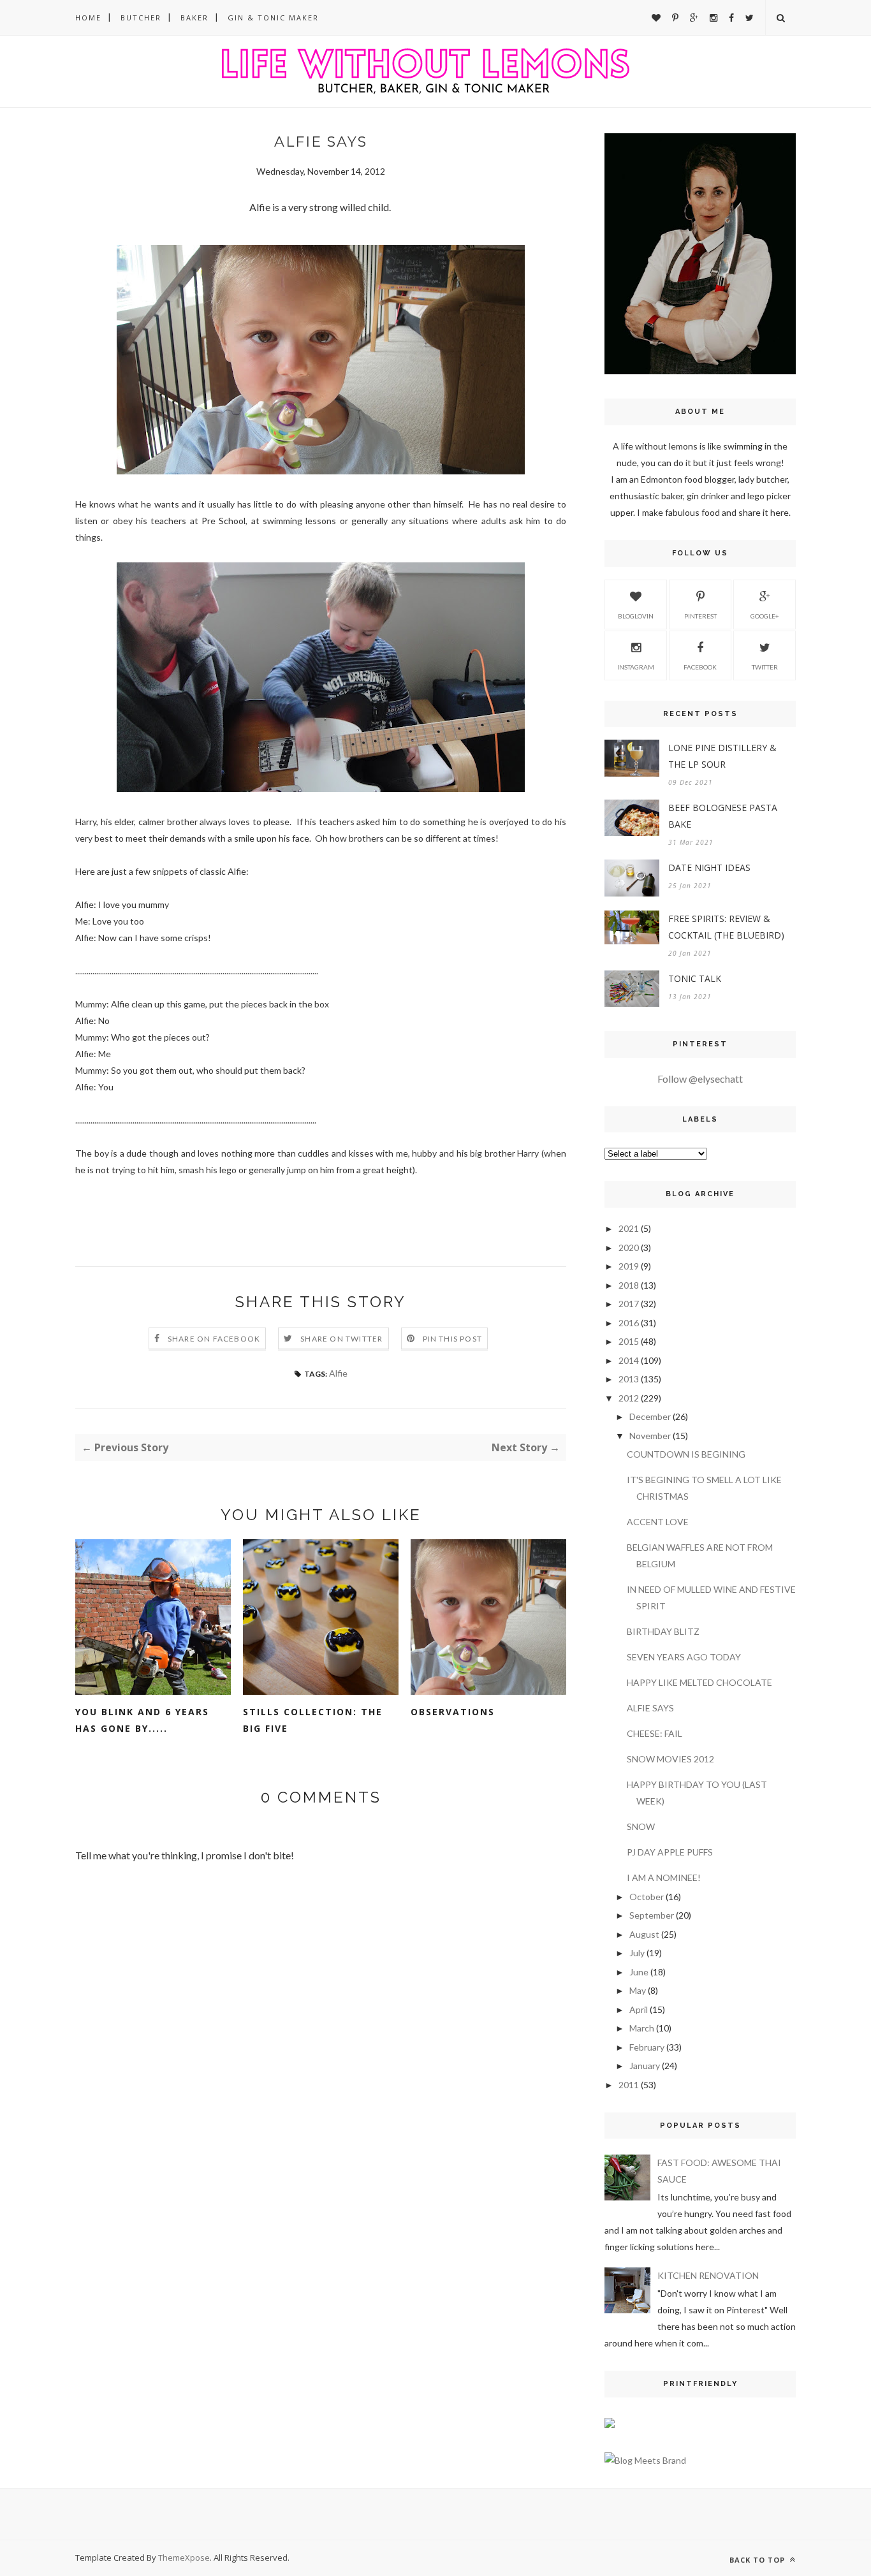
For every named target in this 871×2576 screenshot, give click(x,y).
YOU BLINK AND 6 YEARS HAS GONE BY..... (142, 1720)
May (638, 1990)
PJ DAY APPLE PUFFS (670, 1852)
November (650, 1436)
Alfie (338, 1373)
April (639, 2009)
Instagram (636, 667)
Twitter (765, 667)
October (647, 1897)
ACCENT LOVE (658, 1522)
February (647, 2047)
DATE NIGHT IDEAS (709, 867)
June (639, 1972)
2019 (629, 1266)
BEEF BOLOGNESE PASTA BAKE (723, 816)
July (637, 1953)
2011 (629, 2085)
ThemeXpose (184, 2558)
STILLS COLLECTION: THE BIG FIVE (313, 1720)
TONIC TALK (695, 978)
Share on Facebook (214, 1339)
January (645, 2066)
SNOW (641, 1826)
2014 (629, 1360)
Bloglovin (636, 616)
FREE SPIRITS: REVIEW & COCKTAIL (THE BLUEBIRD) (726, 927)
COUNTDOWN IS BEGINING (686, 1454)
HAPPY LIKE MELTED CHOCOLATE (699, 1682)
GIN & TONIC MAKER (273, 18)
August (644, 1934)
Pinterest (700, 616)
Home (88, 18)
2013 (629, 1379)
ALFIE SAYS (650, 1708)
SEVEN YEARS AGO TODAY (684, 1657)
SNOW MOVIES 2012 (670, 1759)
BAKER (194, 18)
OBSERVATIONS (453, 1712)
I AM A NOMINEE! (664, 1877)
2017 (629, 1304)
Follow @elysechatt (700, 1079)
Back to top (758, 2560)
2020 (629, 1248)
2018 (629, 1285)
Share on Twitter (341, 1339)
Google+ (765, 616)
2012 (629, 1398)
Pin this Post (453, 1339)
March (642, 2028)
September (652, 1915)
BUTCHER (141, 18)
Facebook (700, 667)
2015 (629, 1341)
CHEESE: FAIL (655, 1733)
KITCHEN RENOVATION (708, 2275)
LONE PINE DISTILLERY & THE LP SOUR (722, 756)
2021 (629, 1228)
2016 (629, 1323)
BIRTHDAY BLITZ (663, 1631)
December (650, 1416)
